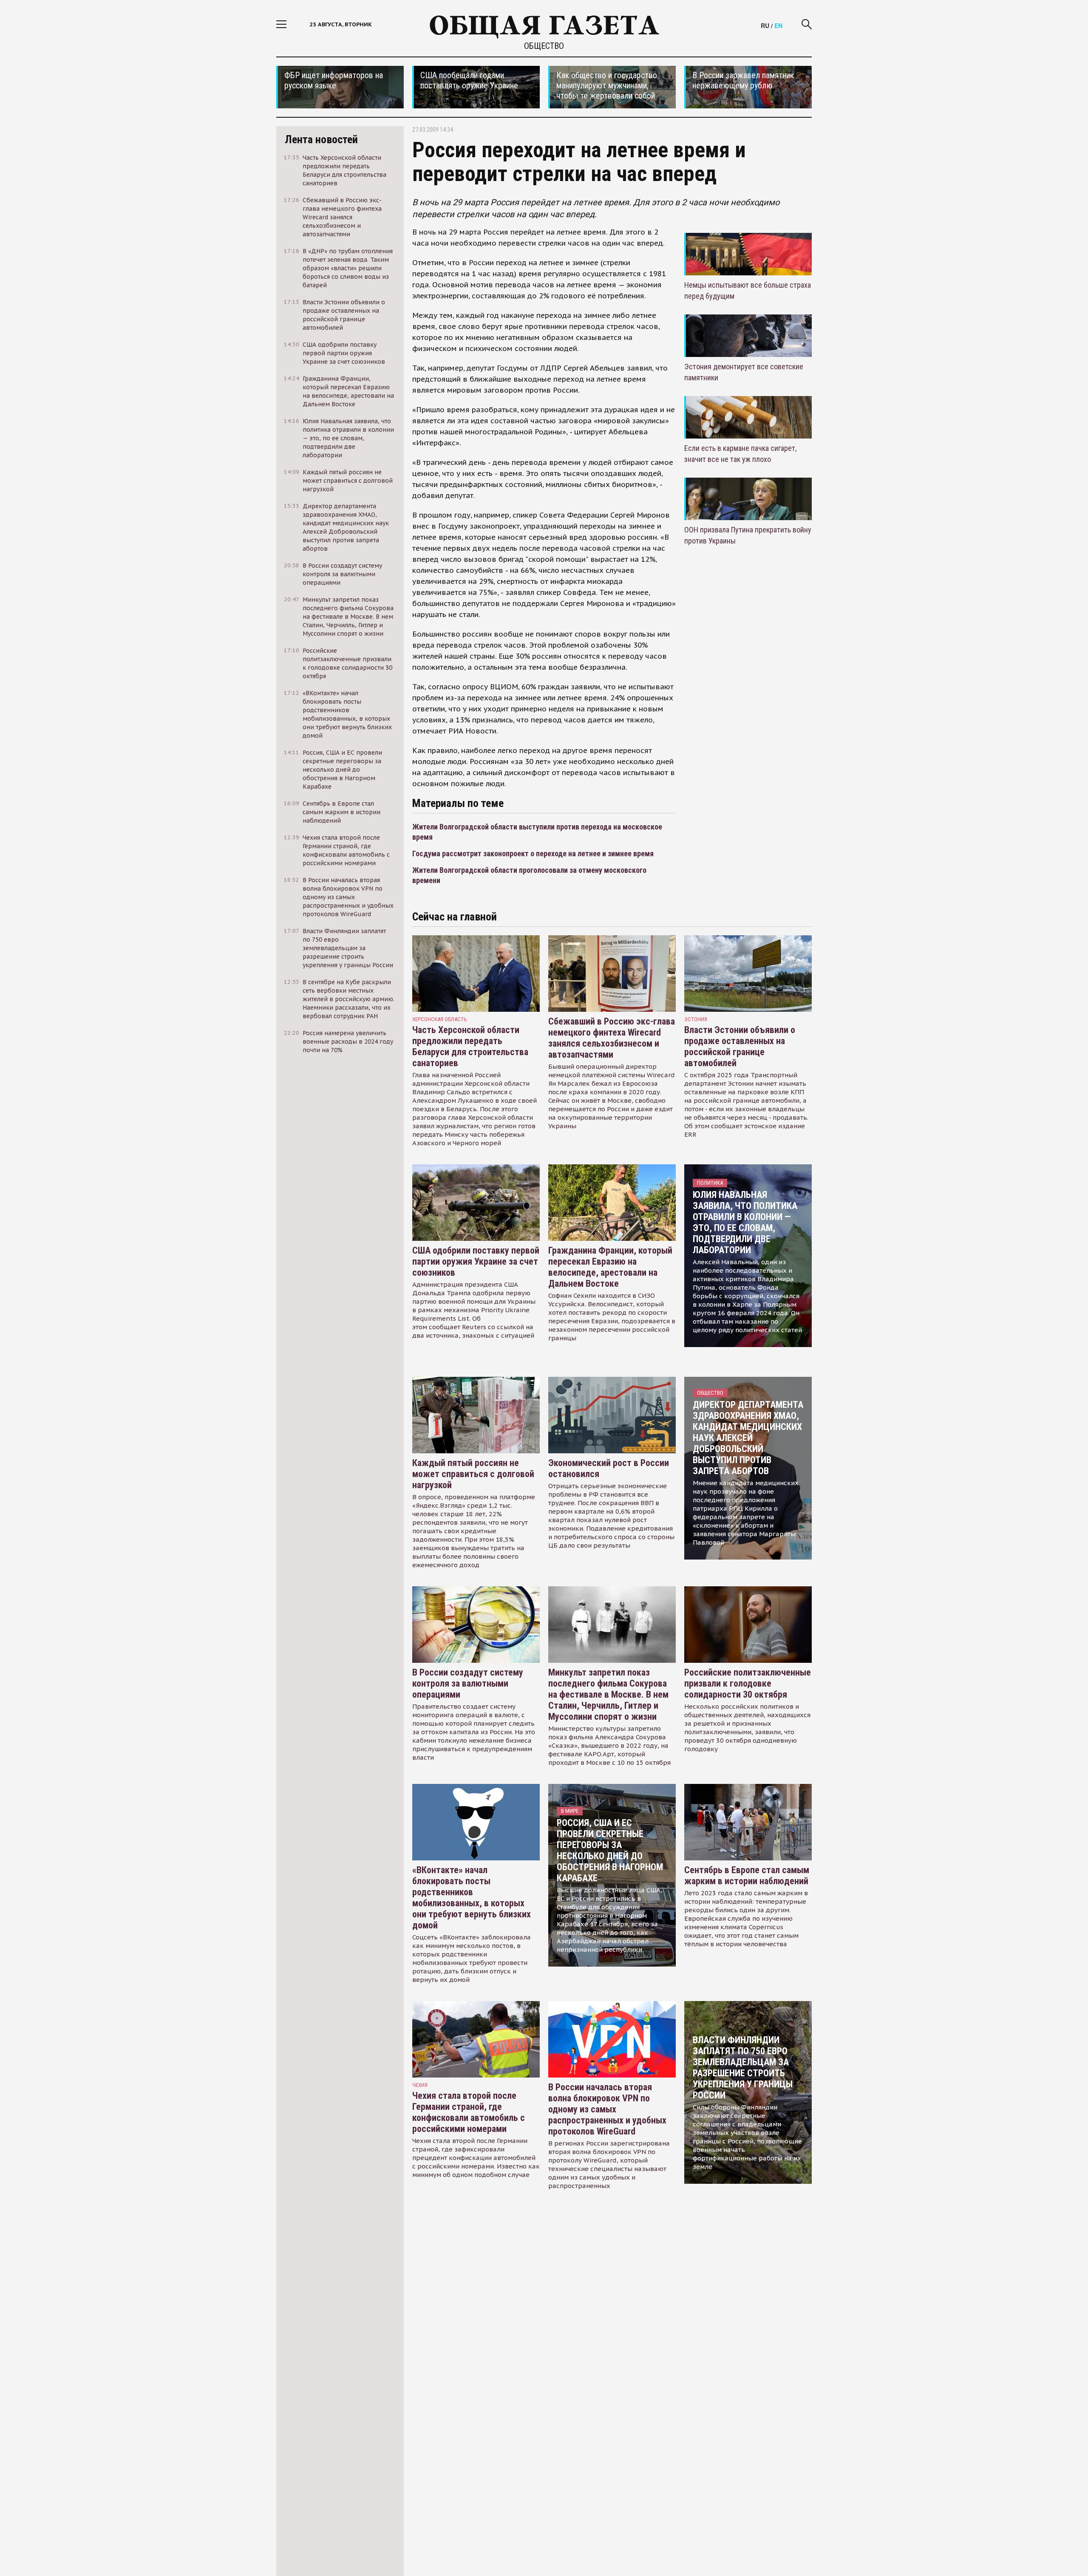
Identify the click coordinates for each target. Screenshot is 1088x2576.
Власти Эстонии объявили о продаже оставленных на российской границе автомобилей (740, 1046)
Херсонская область (440, 1019)
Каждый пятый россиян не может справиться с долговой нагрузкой (473, 1474)
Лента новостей (321, 139)
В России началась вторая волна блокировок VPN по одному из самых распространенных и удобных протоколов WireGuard (607, 2109)
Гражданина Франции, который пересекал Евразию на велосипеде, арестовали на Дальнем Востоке (610, 1267)
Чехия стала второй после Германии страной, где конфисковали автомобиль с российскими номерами (469, 2112)
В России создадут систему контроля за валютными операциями (468, 1683)
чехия (420, 2085)
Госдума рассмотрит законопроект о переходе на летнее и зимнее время (533, 853)
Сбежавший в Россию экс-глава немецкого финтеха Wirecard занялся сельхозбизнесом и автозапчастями (612, 1038)
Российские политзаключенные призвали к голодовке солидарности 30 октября (748, 1683)
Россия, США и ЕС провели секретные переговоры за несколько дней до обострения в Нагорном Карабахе (610, 1850)
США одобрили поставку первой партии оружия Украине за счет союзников (476, 1261)
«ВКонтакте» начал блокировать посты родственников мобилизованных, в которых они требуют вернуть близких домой (472, 1898)
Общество (544, 46)
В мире (570, 1811)
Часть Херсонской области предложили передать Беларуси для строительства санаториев (470, 1046)
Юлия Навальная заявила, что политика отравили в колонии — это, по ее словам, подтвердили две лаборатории (745, 1222)
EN (778, 25)
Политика (710, 1183)
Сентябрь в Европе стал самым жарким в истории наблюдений (747, 1875)
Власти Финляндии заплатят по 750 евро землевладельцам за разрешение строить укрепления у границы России (743, 2068)
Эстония (696, 1019)
